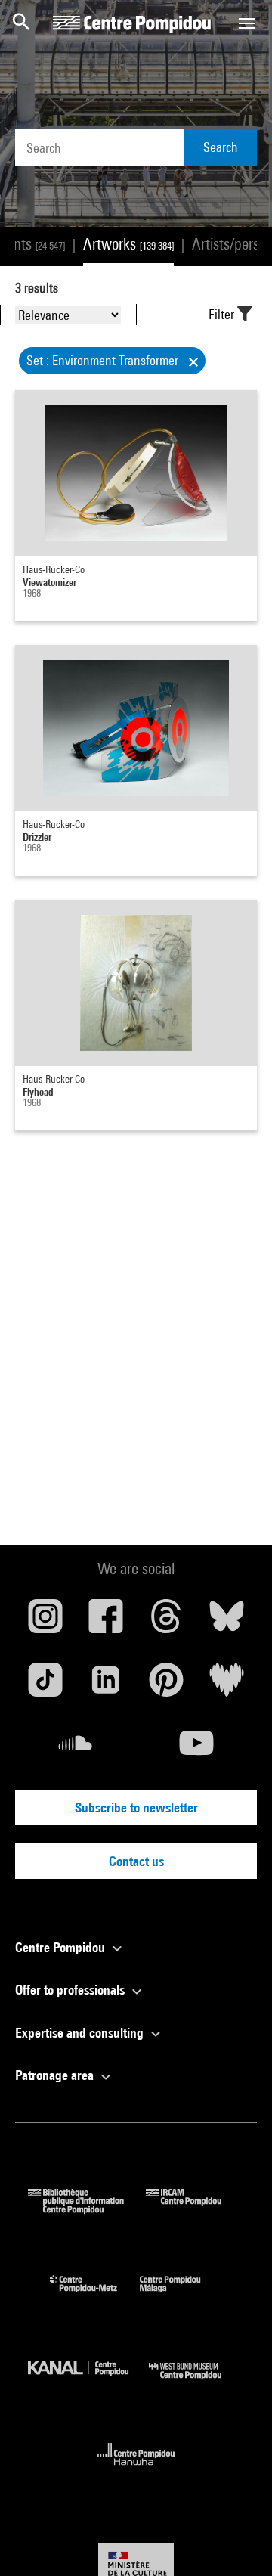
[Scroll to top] (236, 2540)
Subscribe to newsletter (136, 1807)
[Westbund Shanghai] (196, 2383)
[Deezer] (227, 1685)
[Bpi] (87, 2209)
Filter (223, 314)
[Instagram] (45, 1622)
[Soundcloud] (76, 1749)
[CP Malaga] (181, 2296)
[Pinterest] (166, 1685)
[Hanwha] (136, 2470)
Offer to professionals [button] (71, 1990)
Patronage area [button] (56, 2075)
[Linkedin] (106, 1685)
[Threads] (166, 1622)
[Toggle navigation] (247, 23)
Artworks (128, 244)
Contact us (136, 1861)
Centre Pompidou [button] (62, 1947)
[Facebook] (106, 1622)
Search (221, 147)
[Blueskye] (227, 1622)
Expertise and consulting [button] (81, 2033)
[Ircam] (195, 2209)
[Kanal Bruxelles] (88, 2383)
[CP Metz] (95, 2296)
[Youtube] (196, 1749)
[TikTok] (45, 1685)
